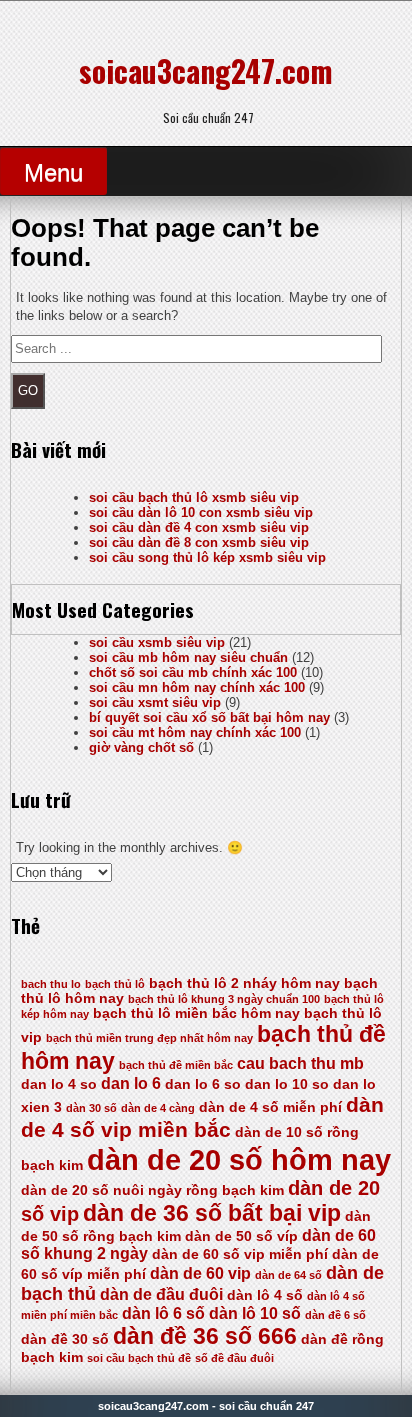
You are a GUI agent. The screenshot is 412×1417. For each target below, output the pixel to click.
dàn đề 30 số (65, 1339)
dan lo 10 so (287, 1084)
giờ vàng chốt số (141, 747)
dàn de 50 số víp (241, 1236)
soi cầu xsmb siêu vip (157, 642)
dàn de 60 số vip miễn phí (240, 1254)
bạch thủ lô (115, 984)
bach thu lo (51, 984)
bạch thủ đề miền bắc (176, 1065)
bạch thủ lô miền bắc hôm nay (196, 1013)
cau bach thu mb (300, 1063)
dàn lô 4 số (265, 1295)
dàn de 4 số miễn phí (270, 1107)
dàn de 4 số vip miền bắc (202, 1117)
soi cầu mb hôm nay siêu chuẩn (188, 657)
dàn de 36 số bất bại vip (212, 1213)
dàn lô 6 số (163, 1313)
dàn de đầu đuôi (161, 1294)
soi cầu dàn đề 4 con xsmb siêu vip (199, 527)
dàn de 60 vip (200, 1273)
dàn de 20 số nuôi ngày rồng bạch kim (152, 1190)
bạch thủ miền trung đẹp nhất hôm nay (149, 1038)
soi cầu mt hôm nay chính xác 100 (195, 732)
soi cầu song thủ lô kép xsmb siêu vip (207, 557)
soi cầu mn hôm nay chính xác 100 (197, 687)
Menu (53, 172)
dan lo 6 (131, 1083)
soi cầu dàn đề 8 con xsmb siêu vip (199, 542)
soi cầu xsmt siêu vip (155, 702)
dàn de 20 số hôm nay (239, 1159)
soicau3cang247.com (206, 70)
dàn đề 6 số (335, 1315)
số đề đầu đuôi (234, 1358)
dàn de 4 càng (158, 1108)
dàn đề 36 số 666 (205, 1336)
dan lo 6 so (203, 1084)
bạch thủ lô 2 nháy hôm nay (244, 983)
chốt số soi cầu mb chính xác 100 (193, 672)
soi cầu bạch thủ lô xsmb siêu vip (194, 497)
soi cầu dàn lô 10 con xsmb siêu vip (201, 512)
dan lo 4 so (59, 1084)
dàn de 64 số (288, 1275)
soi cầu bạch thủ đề (139, 1358)
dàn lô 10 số (255, 1313)
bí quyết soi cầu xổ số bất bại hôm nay (209, 717)
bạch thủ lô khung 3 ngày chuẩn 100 (224, 999)
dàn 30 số (91, 1108)
